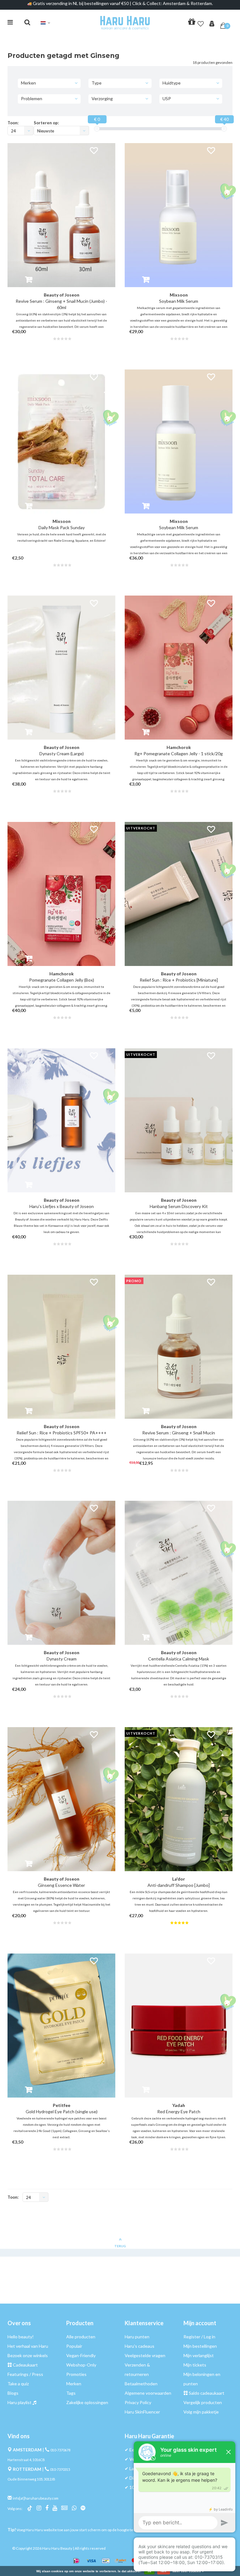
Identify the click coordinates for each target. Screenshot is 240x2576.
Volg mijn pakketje (201, 2412)
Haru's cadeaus (140, 2346)
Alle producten (81, 2337)
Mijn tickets (195, 2365)
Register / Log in (199, 2337)
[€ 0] (97, 129)
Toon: (13, 123)
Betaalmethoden (141, 2384)
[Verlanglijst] (201, 23)
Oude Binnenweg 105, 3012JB (31, 2479)
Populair (74, 2346)
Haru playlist (20, 2402)
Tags (71, 2393)
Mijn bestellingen (200, 2346)
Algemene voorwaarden (148, 2393)
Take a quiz (18, 2384)
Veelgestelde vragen (145, 2355)
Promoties (76, 2374)
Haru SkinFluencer (142, 2412)
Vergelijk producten (203, 2402)
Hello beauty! (21, 2337)
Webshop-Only (81, 2365)
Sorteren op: (46, 123)
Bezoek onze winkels (28, 2355)
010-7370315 (60, 2469)
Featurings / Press (25, 2374)
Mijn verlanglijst (199, 2355)
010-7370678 (60, 2450)
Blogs (13, 2393)
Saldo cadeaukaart (207, 2393)
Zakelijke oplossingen (87, 2402)
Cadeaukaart (25, 2365)
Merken (74, 2384)
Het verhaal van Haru (28, 2346)
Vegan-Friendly (81, 2355)
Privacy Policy (138, 2402)
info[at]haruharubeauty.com (36, 2498)
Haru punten (137, 2337)
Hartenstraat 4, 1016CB (26, 2460)
